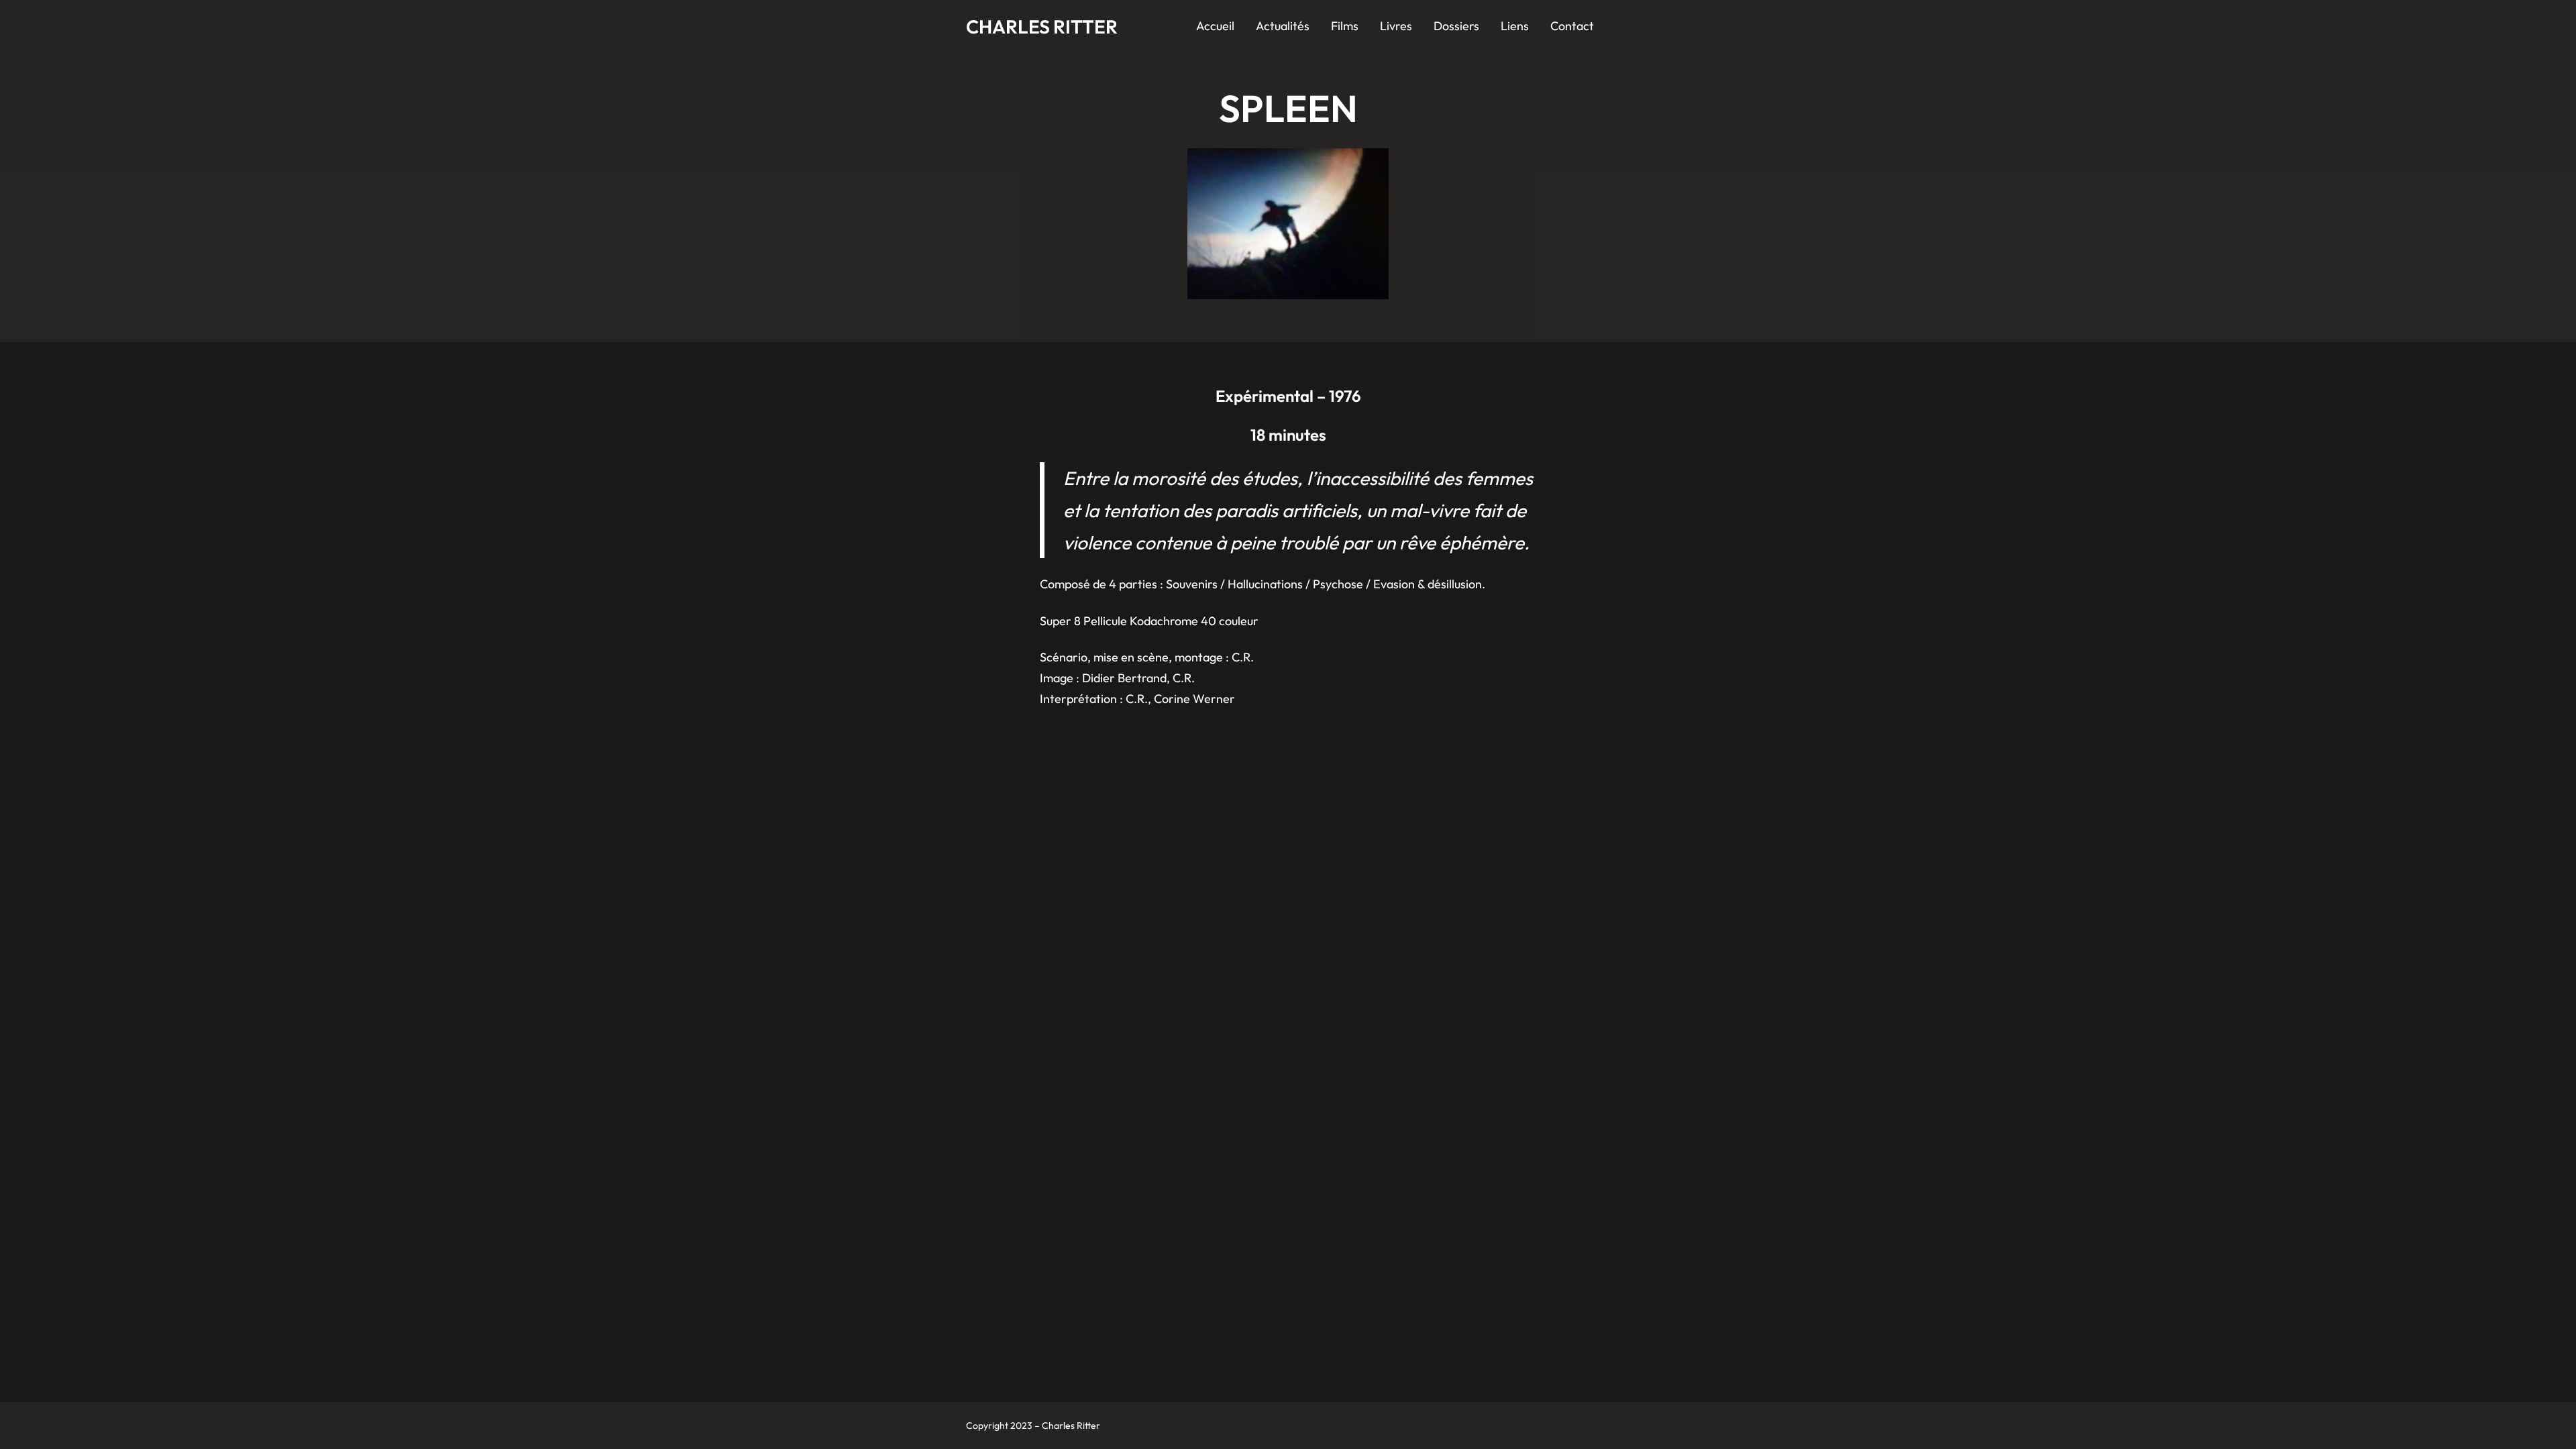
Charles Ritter (1042, 26)
